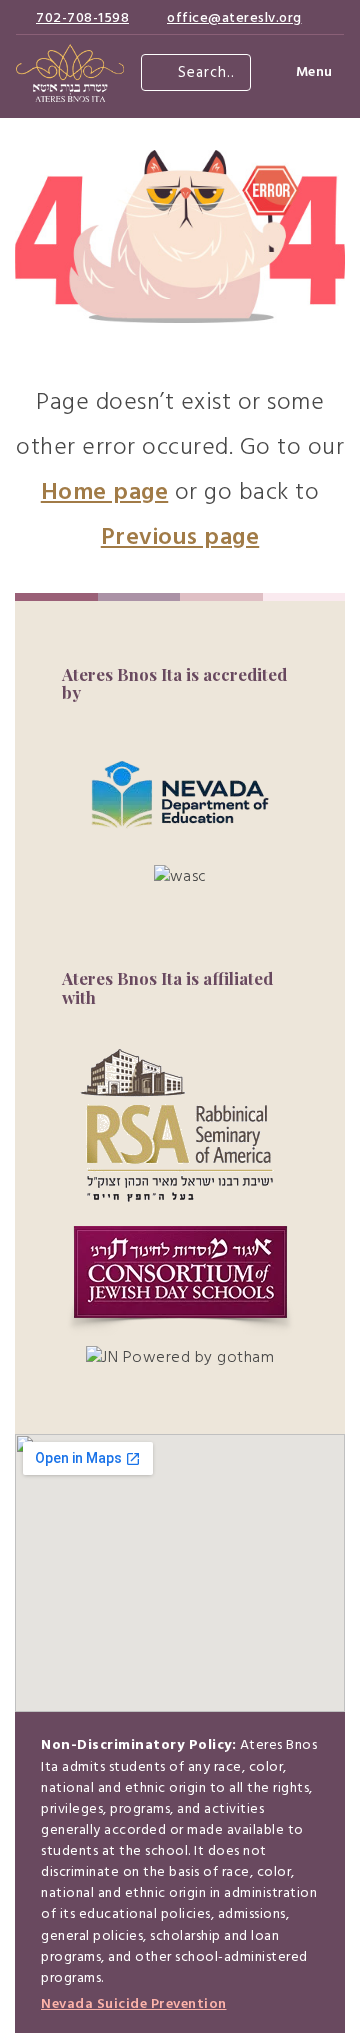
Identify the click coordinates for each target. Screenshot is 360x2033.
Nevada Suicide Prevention (134, 2004)
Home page (105, 493)
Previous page (180, 538)
